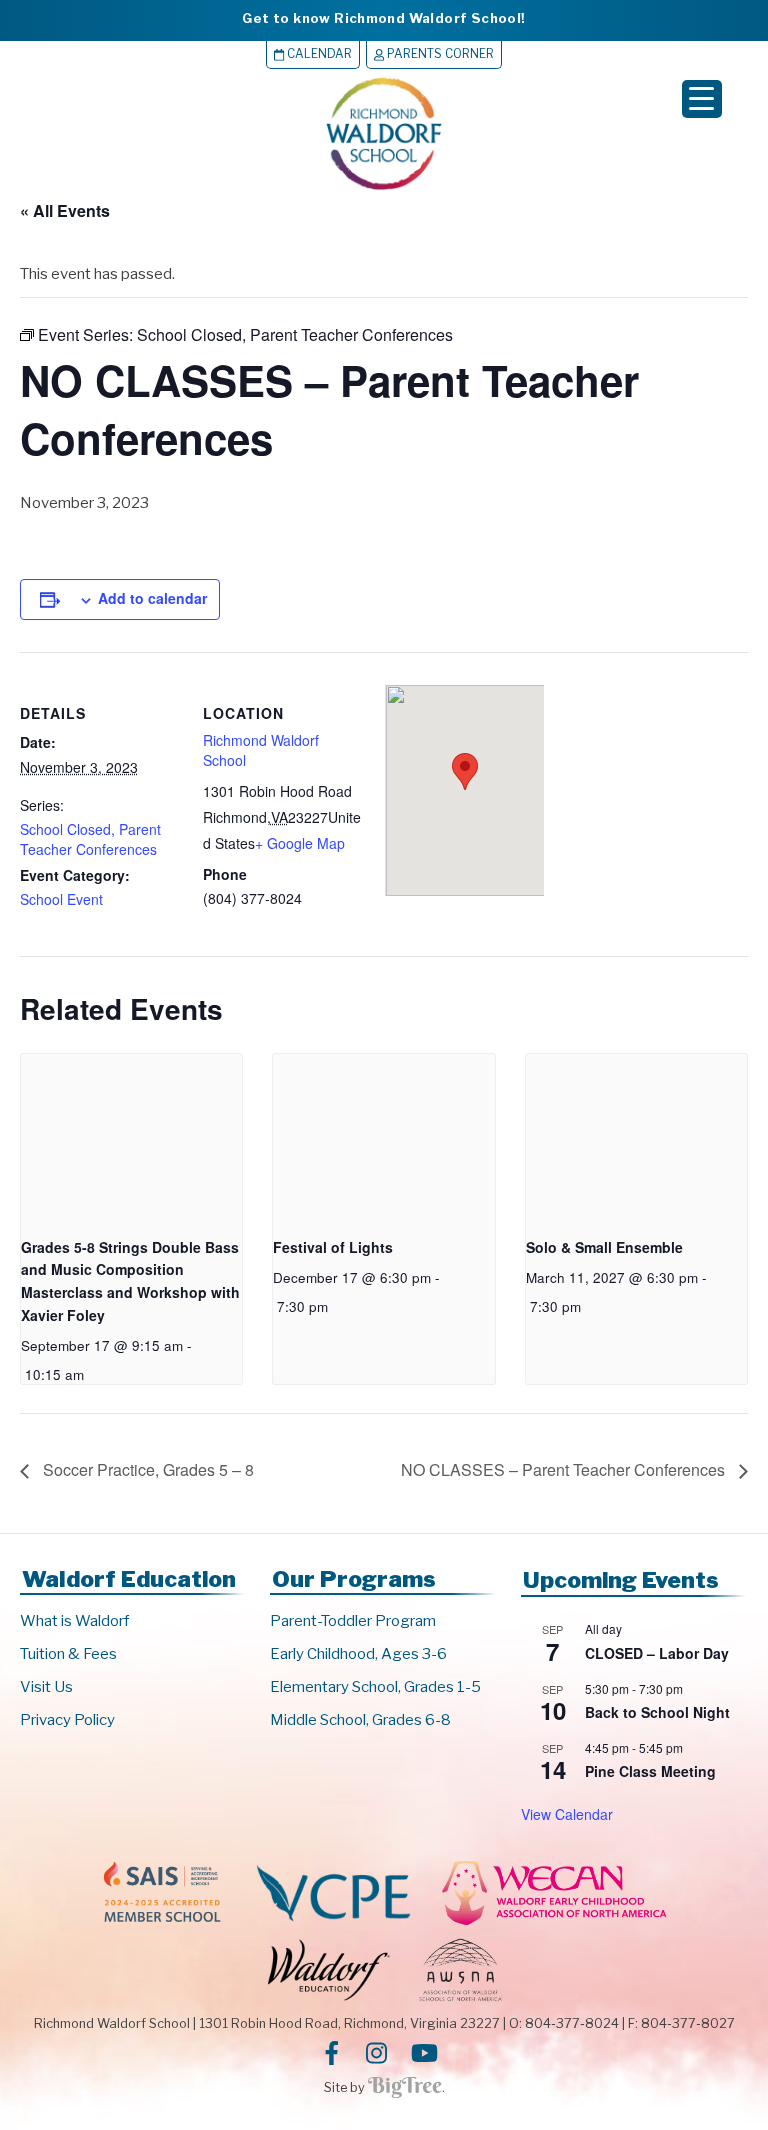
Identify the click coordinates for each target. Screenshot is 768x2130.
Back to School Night (657, 1712)
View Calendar (567, 1814)
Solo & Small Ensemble (604, 1247)
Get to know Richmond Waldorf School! (383, 18)
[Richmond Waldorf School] (384, 189)
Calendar (318, 54)
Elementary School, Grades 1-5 (375, 1687)
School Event (61, 899)
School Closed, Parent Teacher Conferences (90, 839)
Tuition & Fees (68, 1654)
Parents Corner (439, 54)
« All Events (65, 210)
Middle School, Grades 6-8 (360, 1720)
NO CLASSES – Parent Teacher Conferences (565, 1469)
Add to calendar (152, 598)
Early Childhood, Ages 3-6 (358, 1654)
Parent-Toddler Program (353, 1621)
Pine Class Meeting (650, 1771)
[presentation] (131, 1137)
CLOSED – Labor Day (657, 1653)
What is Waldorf (74, 1621)
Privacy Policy (67, 1720)
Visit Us (46, 1687)
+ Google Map (300, 843)
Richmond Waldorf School (261, 750)
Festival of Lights (333, 1247)
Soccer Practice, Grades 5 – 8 (146, 1469)
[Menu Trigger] (702, 99)
